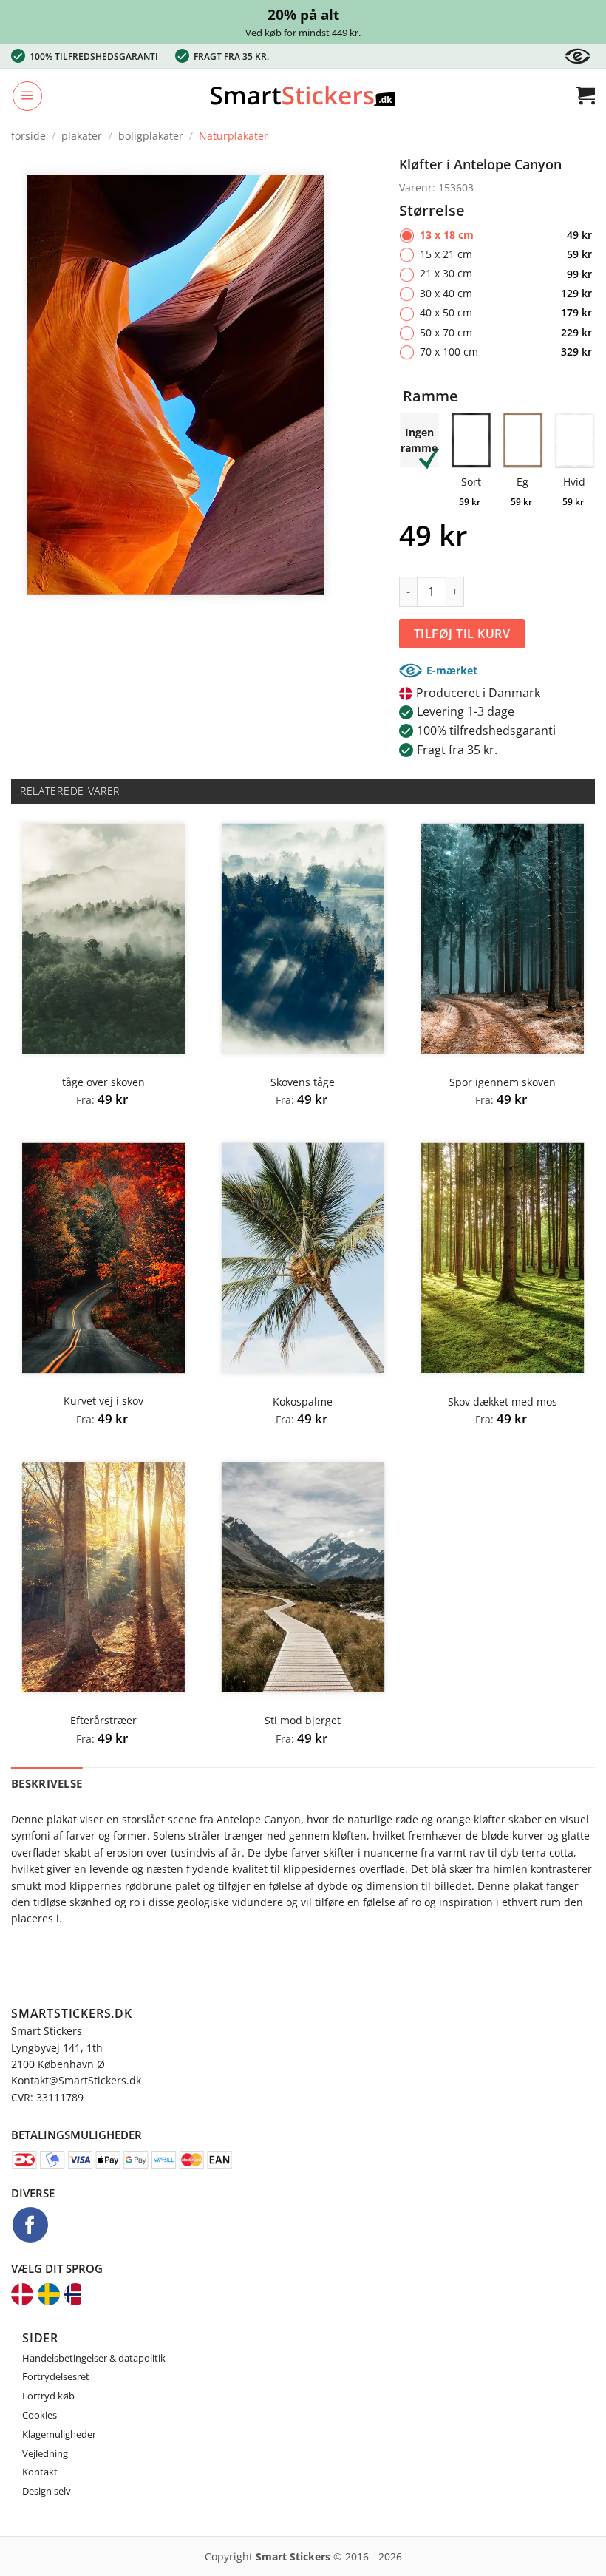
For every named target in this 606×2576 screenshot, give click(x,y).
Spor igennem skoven (503, 1082)
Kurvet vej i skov (103, 1401)
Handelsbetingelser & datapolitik (94, 2358)
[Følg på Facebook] (30, 2225)
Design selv (47, 2491)
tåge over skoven (103, 1082)
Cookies (40, 2415)
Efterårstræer (103, 1721)
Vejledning (45, 2453)
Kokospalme (303, 1402)
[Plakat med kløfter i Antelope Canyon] (176, 384)
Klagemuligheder (59, 2434)
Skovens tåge (303, 1082)
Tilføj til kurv (462, 634)
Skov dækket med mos (503, 1402)
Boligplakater (151, 136)
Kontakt (40, 2472)
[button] (27, 96)
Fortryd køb (48, 2396)
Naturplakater (234, 136)
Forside (28, 136)
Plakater (82, 136)
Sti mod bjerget (303, 1721)
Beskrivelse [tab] (47, 1783)
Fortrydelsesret (56, 2376)
